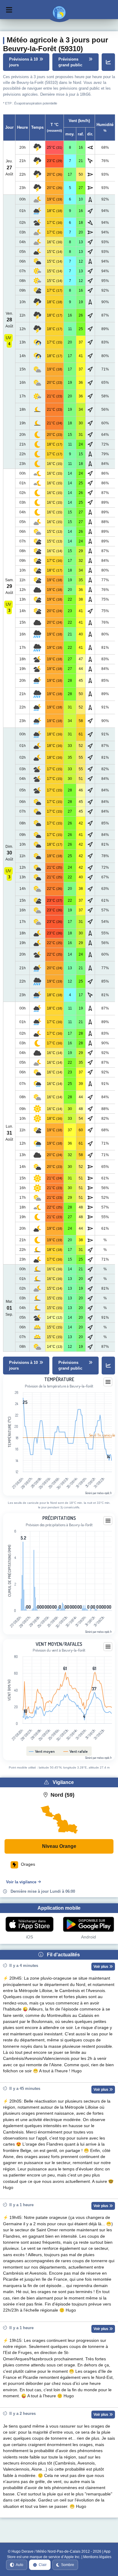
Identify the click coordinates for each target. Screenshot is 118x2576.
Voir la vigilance (21, 1882)
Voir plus (101, 1967)
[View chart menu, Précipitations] (108, 1521)
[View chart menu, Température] (108, 1382)
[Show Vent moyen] (42, 1751)
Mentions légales (97, 2557)
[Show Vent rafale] (76, 1751)
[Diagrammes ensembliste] (108, 62)
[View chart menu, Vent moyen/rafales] (108, 1647)
